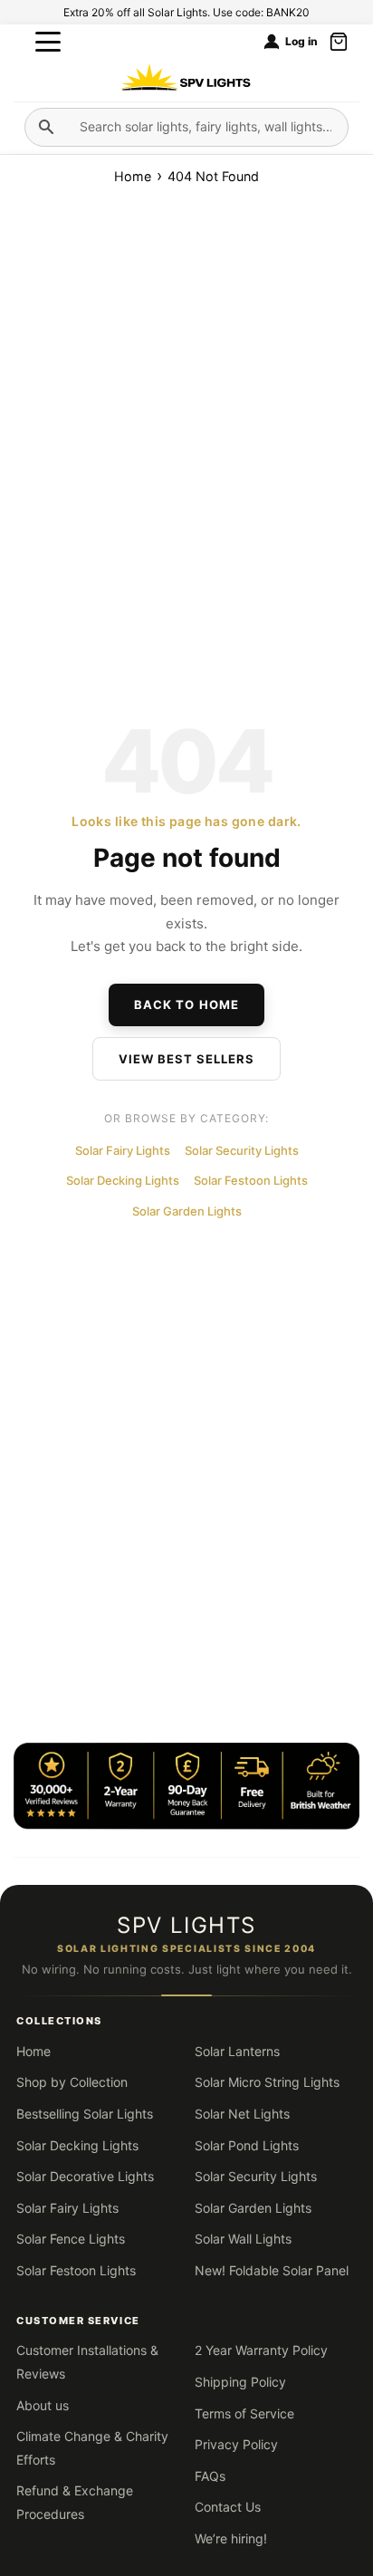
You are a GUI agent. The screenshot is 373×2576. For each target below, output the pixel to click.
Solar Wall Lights (243, 2239)
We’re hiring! (231, 2538)
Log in (301, 42)
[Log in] (272, 42)
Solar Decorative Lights (85, 2176)
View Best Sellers (187, 1059)
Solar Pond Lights (247, 2145)
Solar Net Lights (242, 2114)
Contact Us (228, 2507)
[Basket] (339, 42)
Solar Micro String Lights (267, 2082)
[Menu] (48, 42)
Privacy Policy (236, 2444)
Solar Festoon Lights (251, 1180)
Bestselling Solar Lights (85, 2114)
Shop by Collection (72, 2082)
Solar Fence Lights (71, 2239)
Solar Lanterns (237, 2051)
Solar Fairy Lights (123, 1150)
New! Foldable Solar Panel (272, 2270)
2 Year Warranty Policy (261, 2350)
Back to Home (186, 1004)
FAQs (210, 2476)
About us (43, 2405)
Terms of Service (244, 2413)
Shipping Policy (240, 2382)
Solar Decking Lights (123, 1180)
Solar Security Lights (242, 1150)
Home (134, 176)
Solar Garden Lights (187, 1211)
